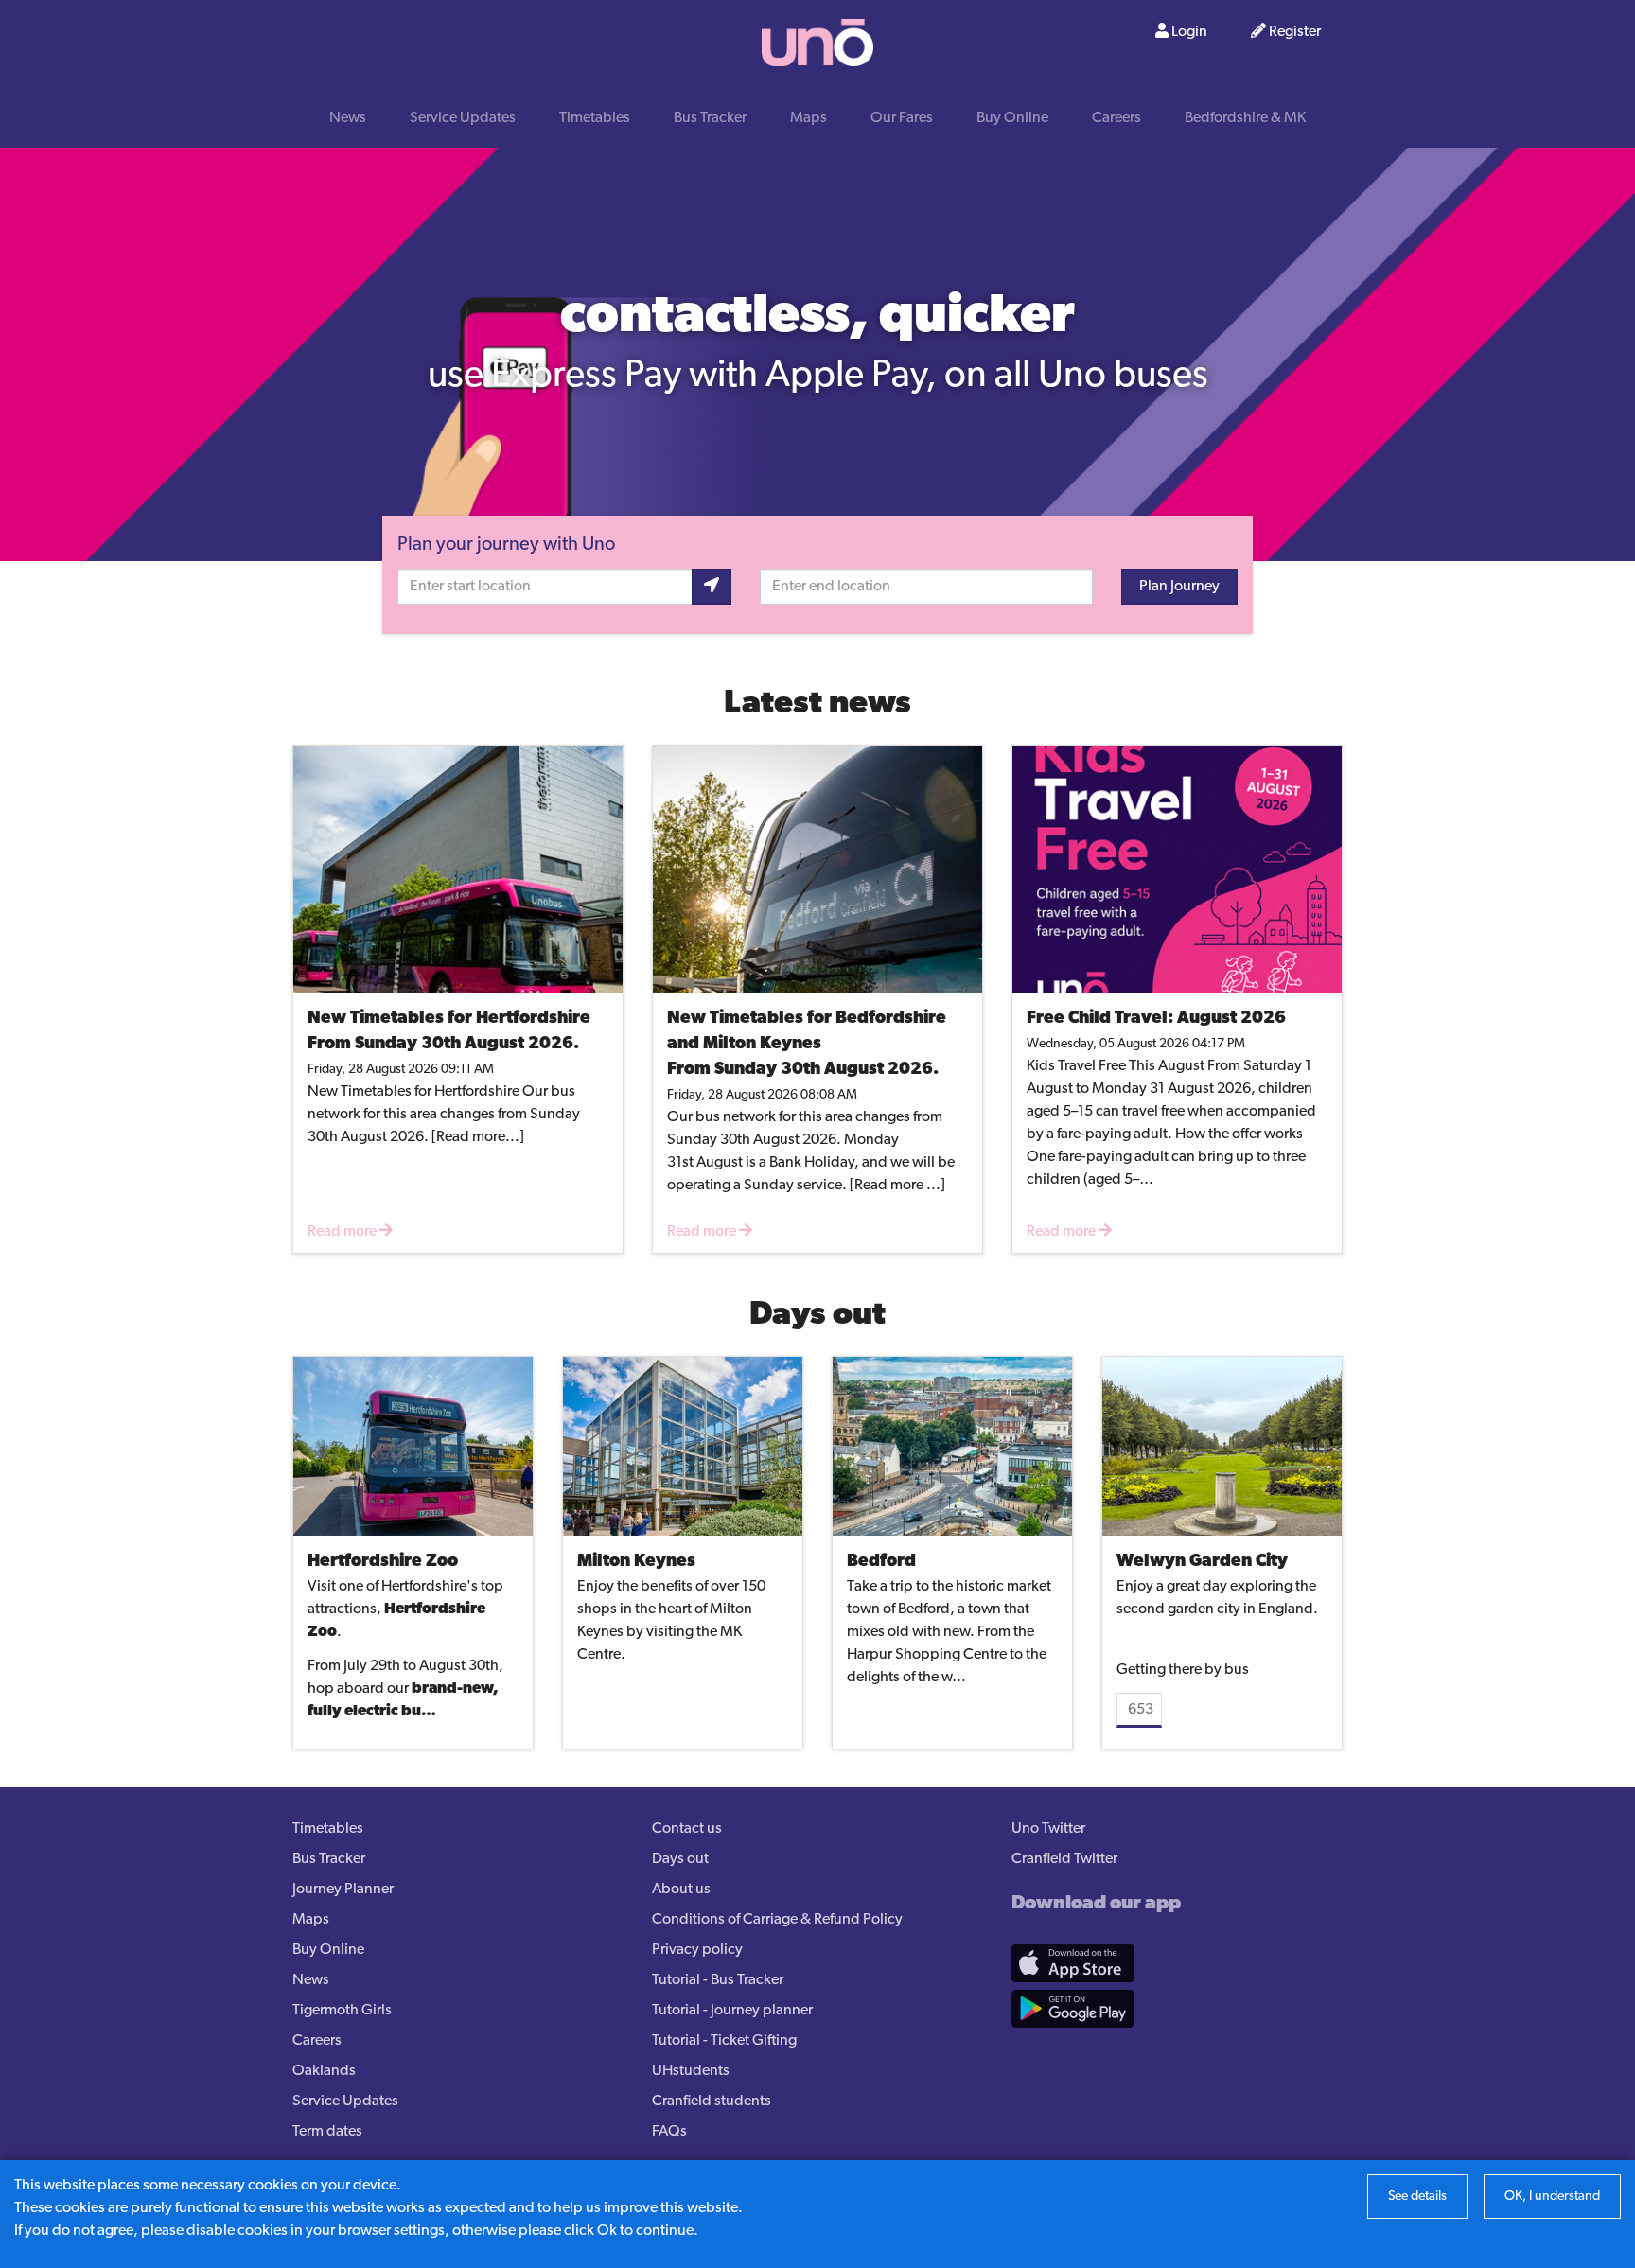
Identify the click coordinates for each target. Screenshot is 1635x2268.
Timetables (595, 118)
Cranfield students (712, 2101)
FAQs (669, 2132)
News (348, 118)
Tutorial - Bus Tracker (718, 1980)
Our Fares (902, 118)
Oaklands (324, 2071)
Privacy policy (697, 1950)
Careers (1116, 118)
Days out (680, 1859)
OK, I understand (1552, 2197)
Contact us (687, 1829)
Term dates (327, 2132)
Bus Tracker (710, 118)
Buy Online (1012, 118)
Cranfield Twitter (1064, 1859)
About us (681, 1890)
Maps (809, 118)
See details (1417, 2197)
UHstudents (691, 2071)
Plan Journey (1179, 587)
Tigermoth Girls (342, 2011)
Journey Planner (343, 1890)
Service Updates (463, 118)
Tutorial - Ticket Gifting (724, 2041)
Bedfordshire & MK (1245, 118)
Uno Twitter (1048, 1829)
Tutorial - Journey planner (732, 2011)
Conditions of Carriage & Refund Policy (777, 1920)
